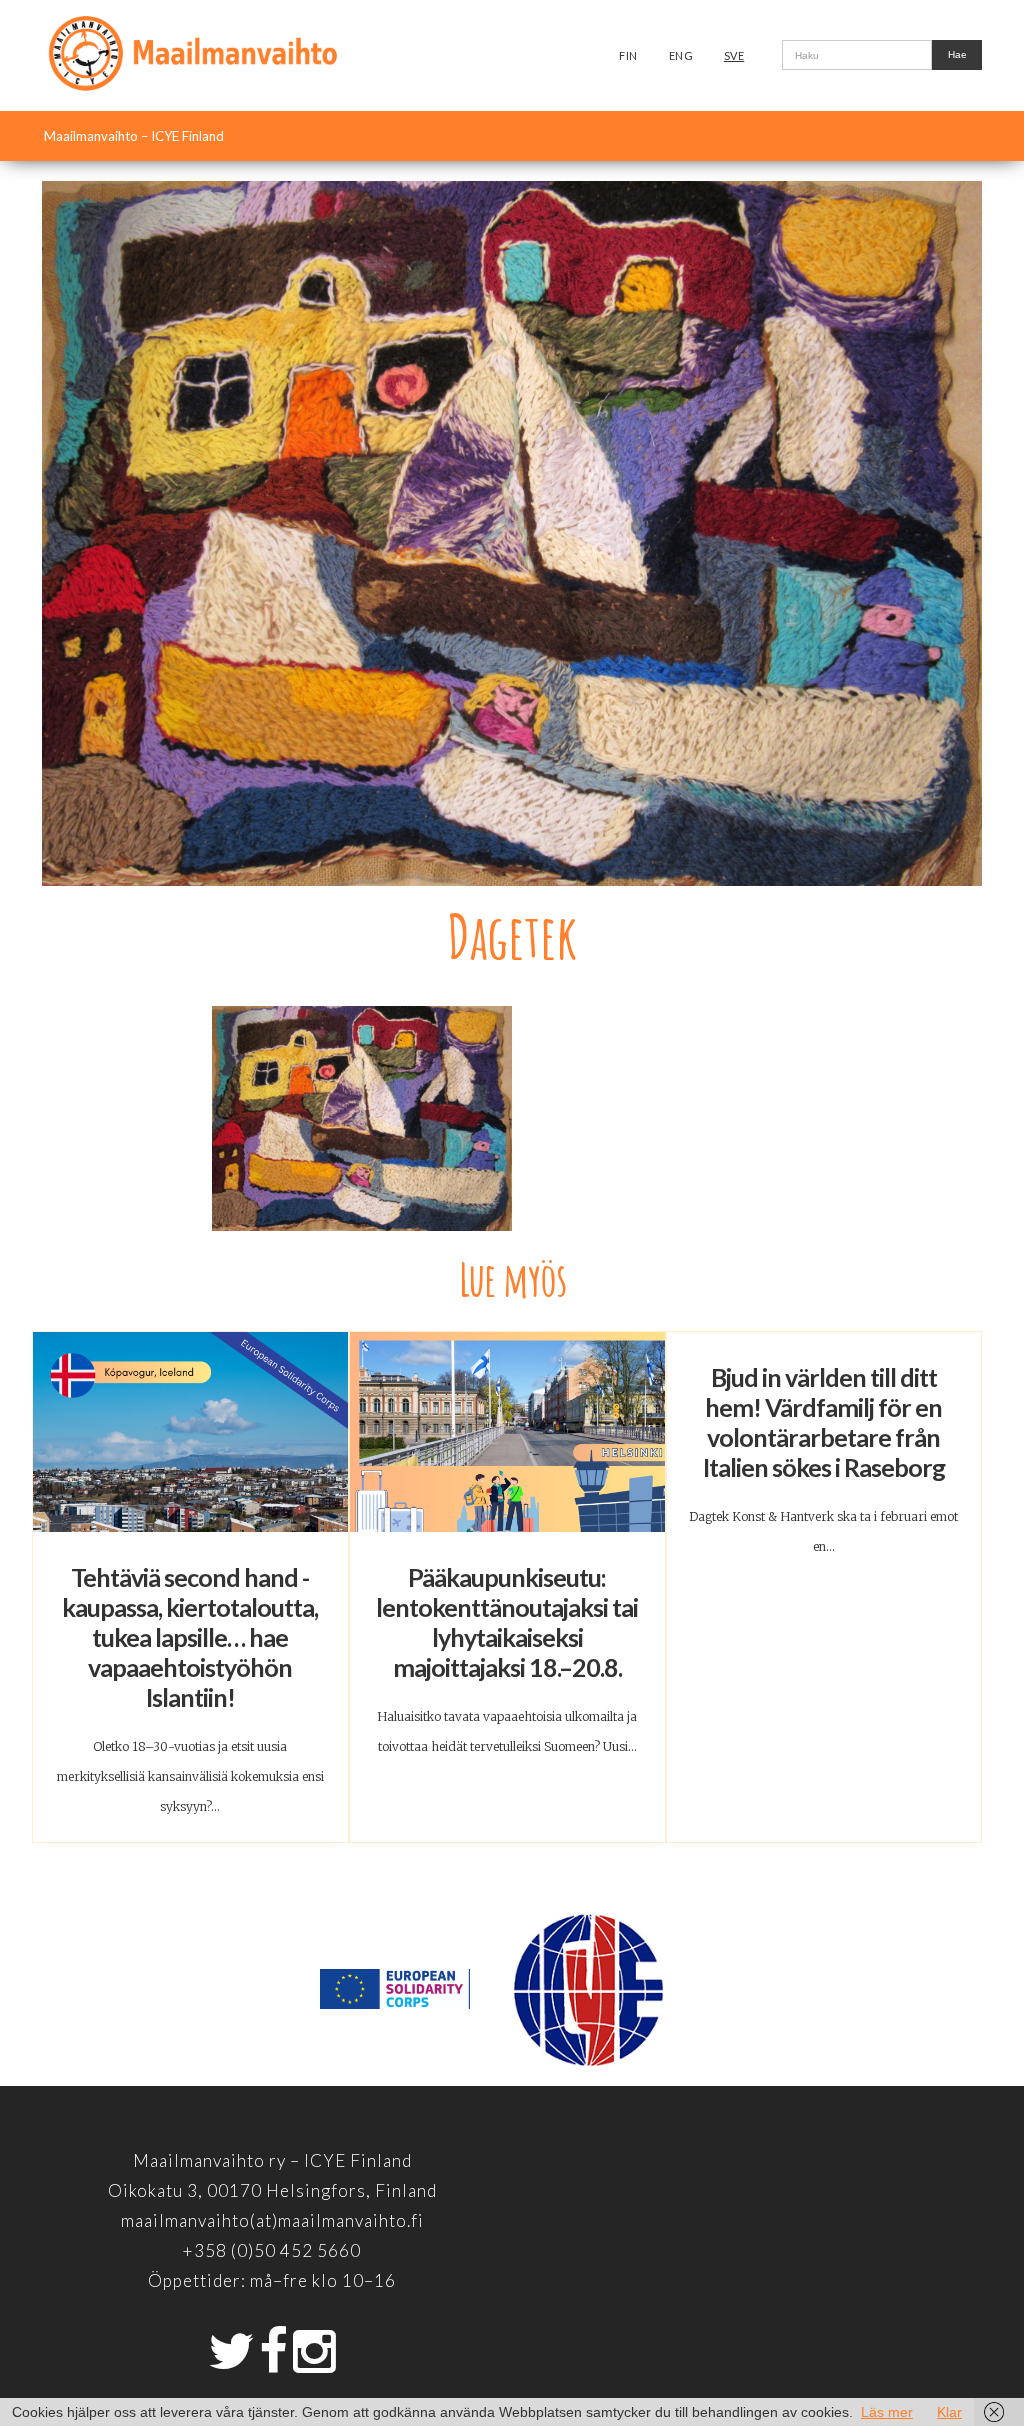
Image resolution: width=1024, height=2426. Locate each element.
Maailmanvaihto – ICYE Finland (134, 136)
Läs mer (887, 2412)
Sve (734, 55)
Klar (949, 2412)
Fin (628, 55)
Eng (681, 55)
